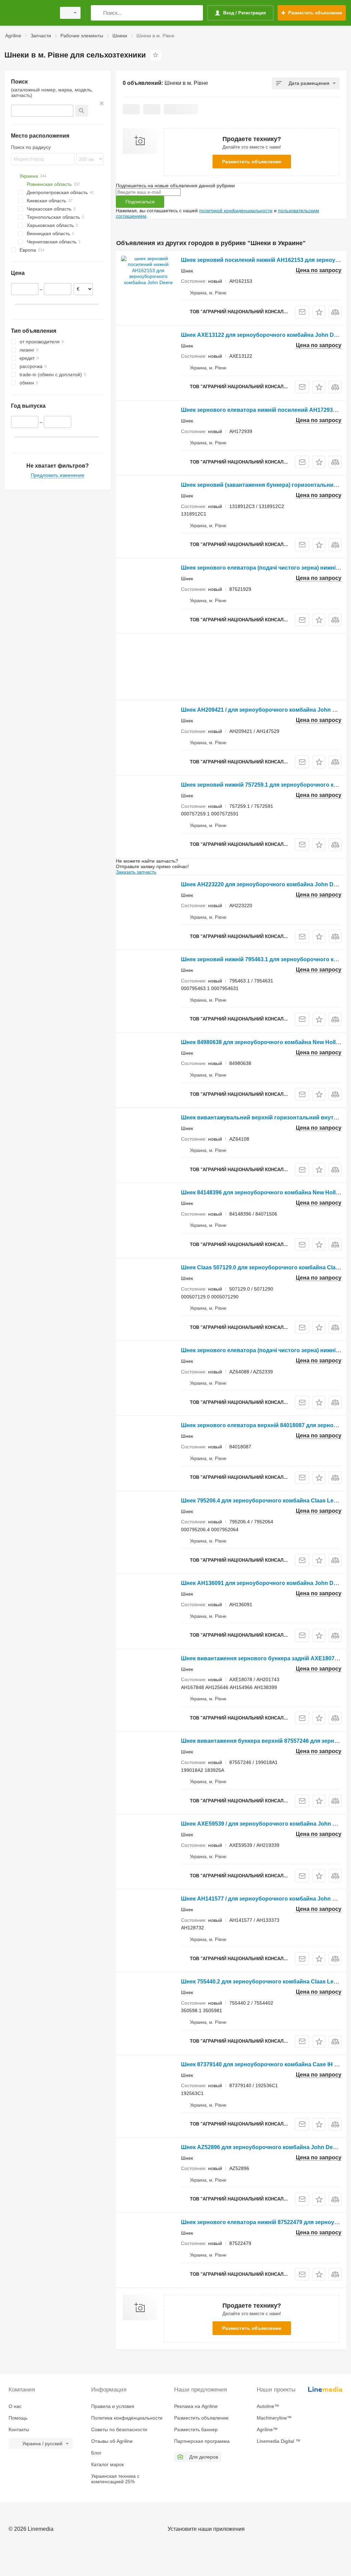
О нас (15, 2406)
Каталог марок (107, 2464)
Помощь (18, 2418)
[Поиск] (98, 13)
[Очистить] (102, 103)
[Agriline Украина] (29, 13)
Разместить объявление (252, 162)
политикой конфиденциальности (236, 211)
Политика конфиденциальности (127, 2418)
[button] (319, 312)
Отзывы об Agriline (112, 2441)
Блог (96, 2453)
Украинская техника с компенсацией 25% (115, 2479)
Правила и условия (113, 2406)
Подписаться (140, 202)
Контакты (19, 2429)
